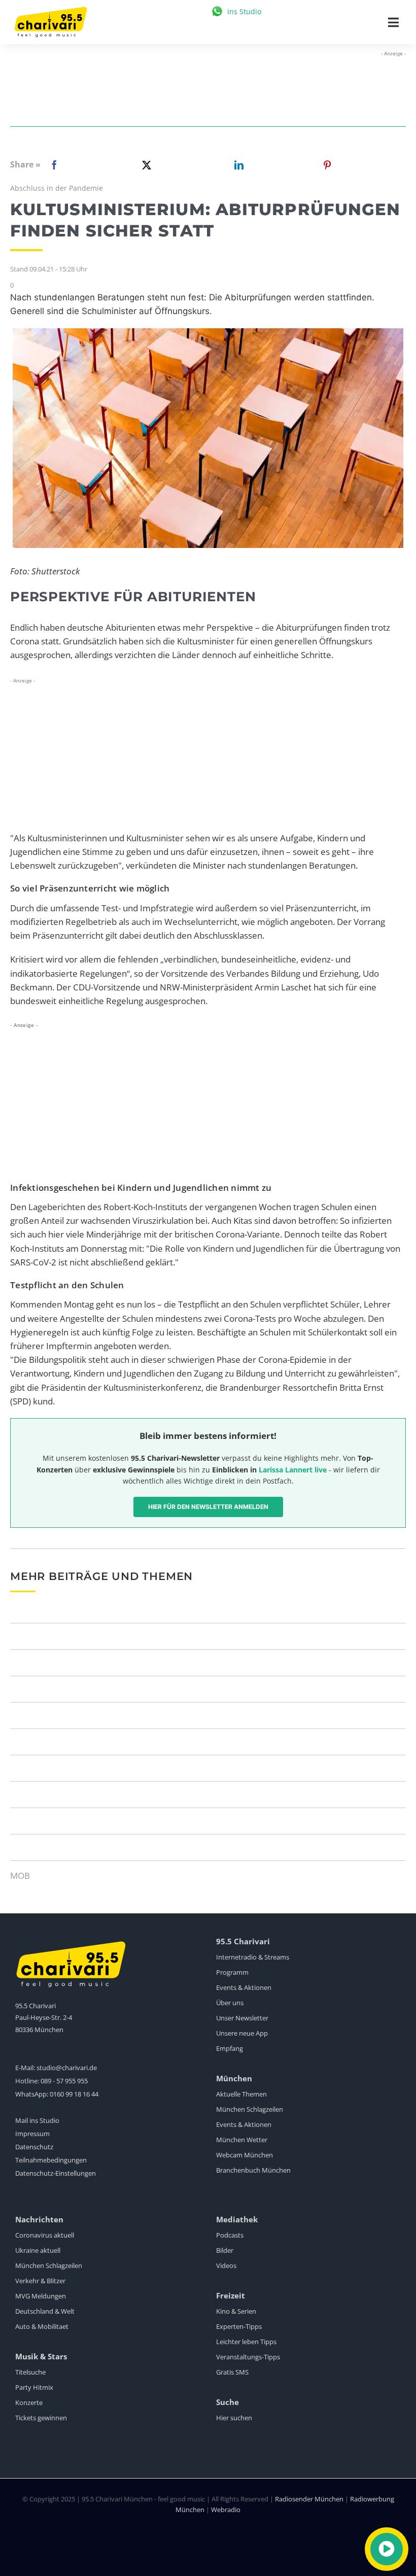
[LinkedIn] (237, 165)
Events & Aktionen (244, 1987)
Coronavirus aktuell (45, 2235)
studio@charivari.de (67, 2068)
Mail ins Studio (37, 2120)
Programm (232, 1972)
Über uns (230, 2003)
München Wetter (242, 2140)
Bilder (225, 2250)
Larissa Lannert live (293, 1470)
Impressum (32, 2134)
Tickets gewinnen (41, 2418)
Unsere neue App (242, 2033)
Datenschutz (34, 2147)
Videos (226, 2265)
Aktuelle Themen (241, 2094)
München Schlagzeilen (250, 2109)
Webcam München (245, 2155)
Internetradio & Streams (253, 1957)
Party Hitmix (34, 2387)
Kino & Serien (236, 2311)
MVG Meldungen (41, 2296)
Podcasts (230, 2235)
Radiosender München (309, 2499)
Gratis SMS (232, 2372)
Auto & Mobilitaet (42, 2326)
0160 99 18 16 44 (74, 2094)
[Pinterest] (327, 165)
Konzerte (29, 2402)
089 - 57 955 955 (64, 2081)
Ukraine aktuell (38, 2250)
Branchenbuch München (253, 2170)
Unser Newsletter (242, 2018)
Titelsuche (30, 2372)
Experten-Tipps (239, 2326)
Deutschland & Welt (45, 2311)
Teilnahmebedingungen (51, 2160)
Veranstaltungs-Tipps (248, 2357)
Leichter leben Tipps (246, 2342)
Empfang (230, 2048)
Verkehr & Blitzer (40, 2281)
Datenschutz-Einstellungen (56, 2173)
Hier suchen (234, 2418)
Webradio (226, 2510)
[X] (145, 165)
